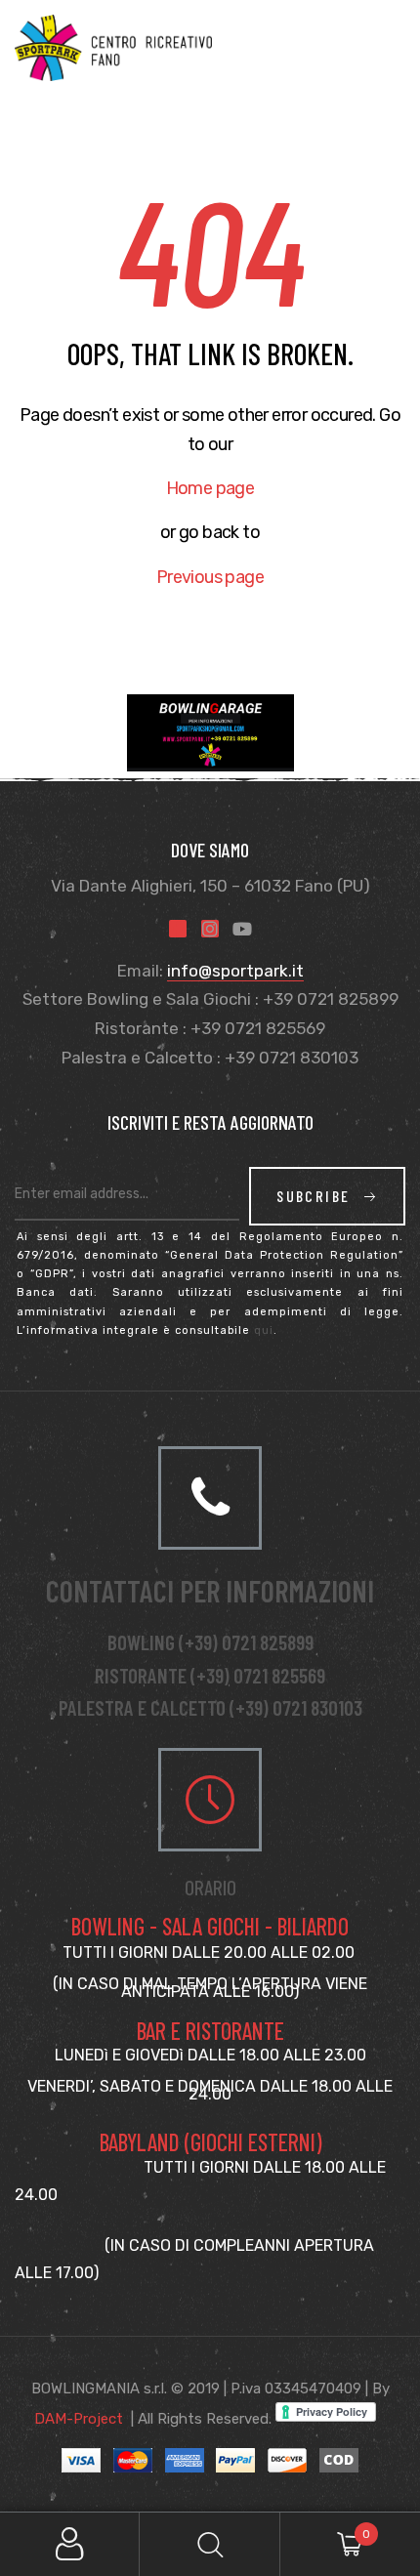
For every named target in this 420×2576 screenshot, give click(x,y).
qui (264, 1330)
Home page (210, 488)
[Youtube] (242, 929)
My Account (70, 2544)
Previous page (210, 577)
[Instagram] (210, 929)
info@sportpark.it (235, 971)
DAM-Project (79, 2419)
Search (210, 2544)
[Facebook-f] (178, 929)
